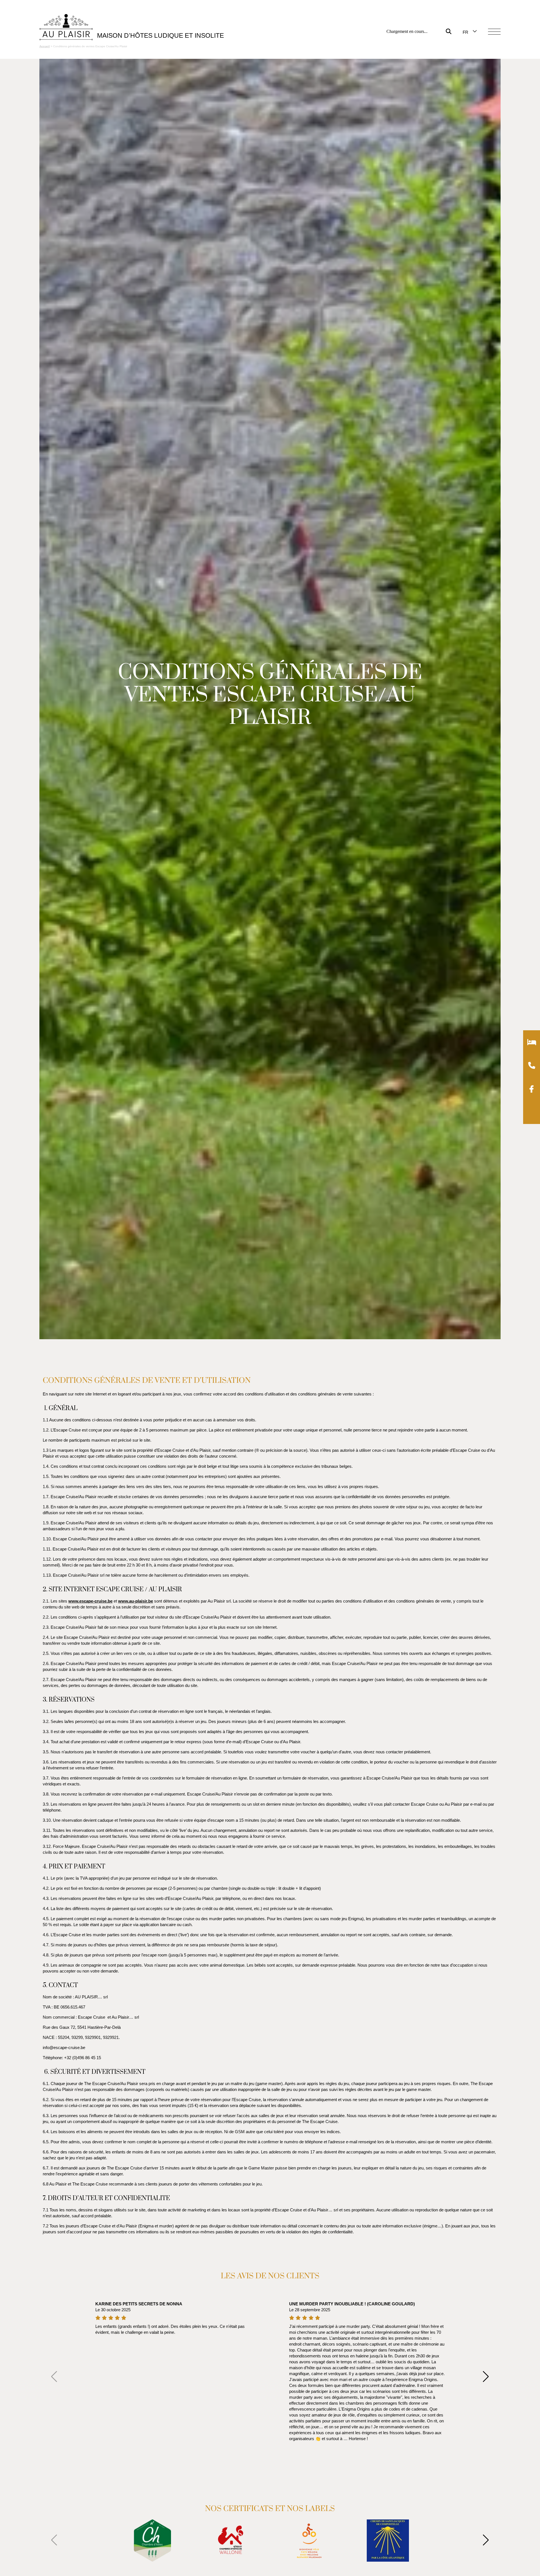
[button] (491, 2377)
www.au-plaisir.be (136, 1601)
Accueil (45, 46)
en (466, 40)
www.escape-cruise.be (90, 1601)
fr (465, 32)
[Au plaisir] (66, 28)
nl (465, 47)
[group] (152, 2541)
